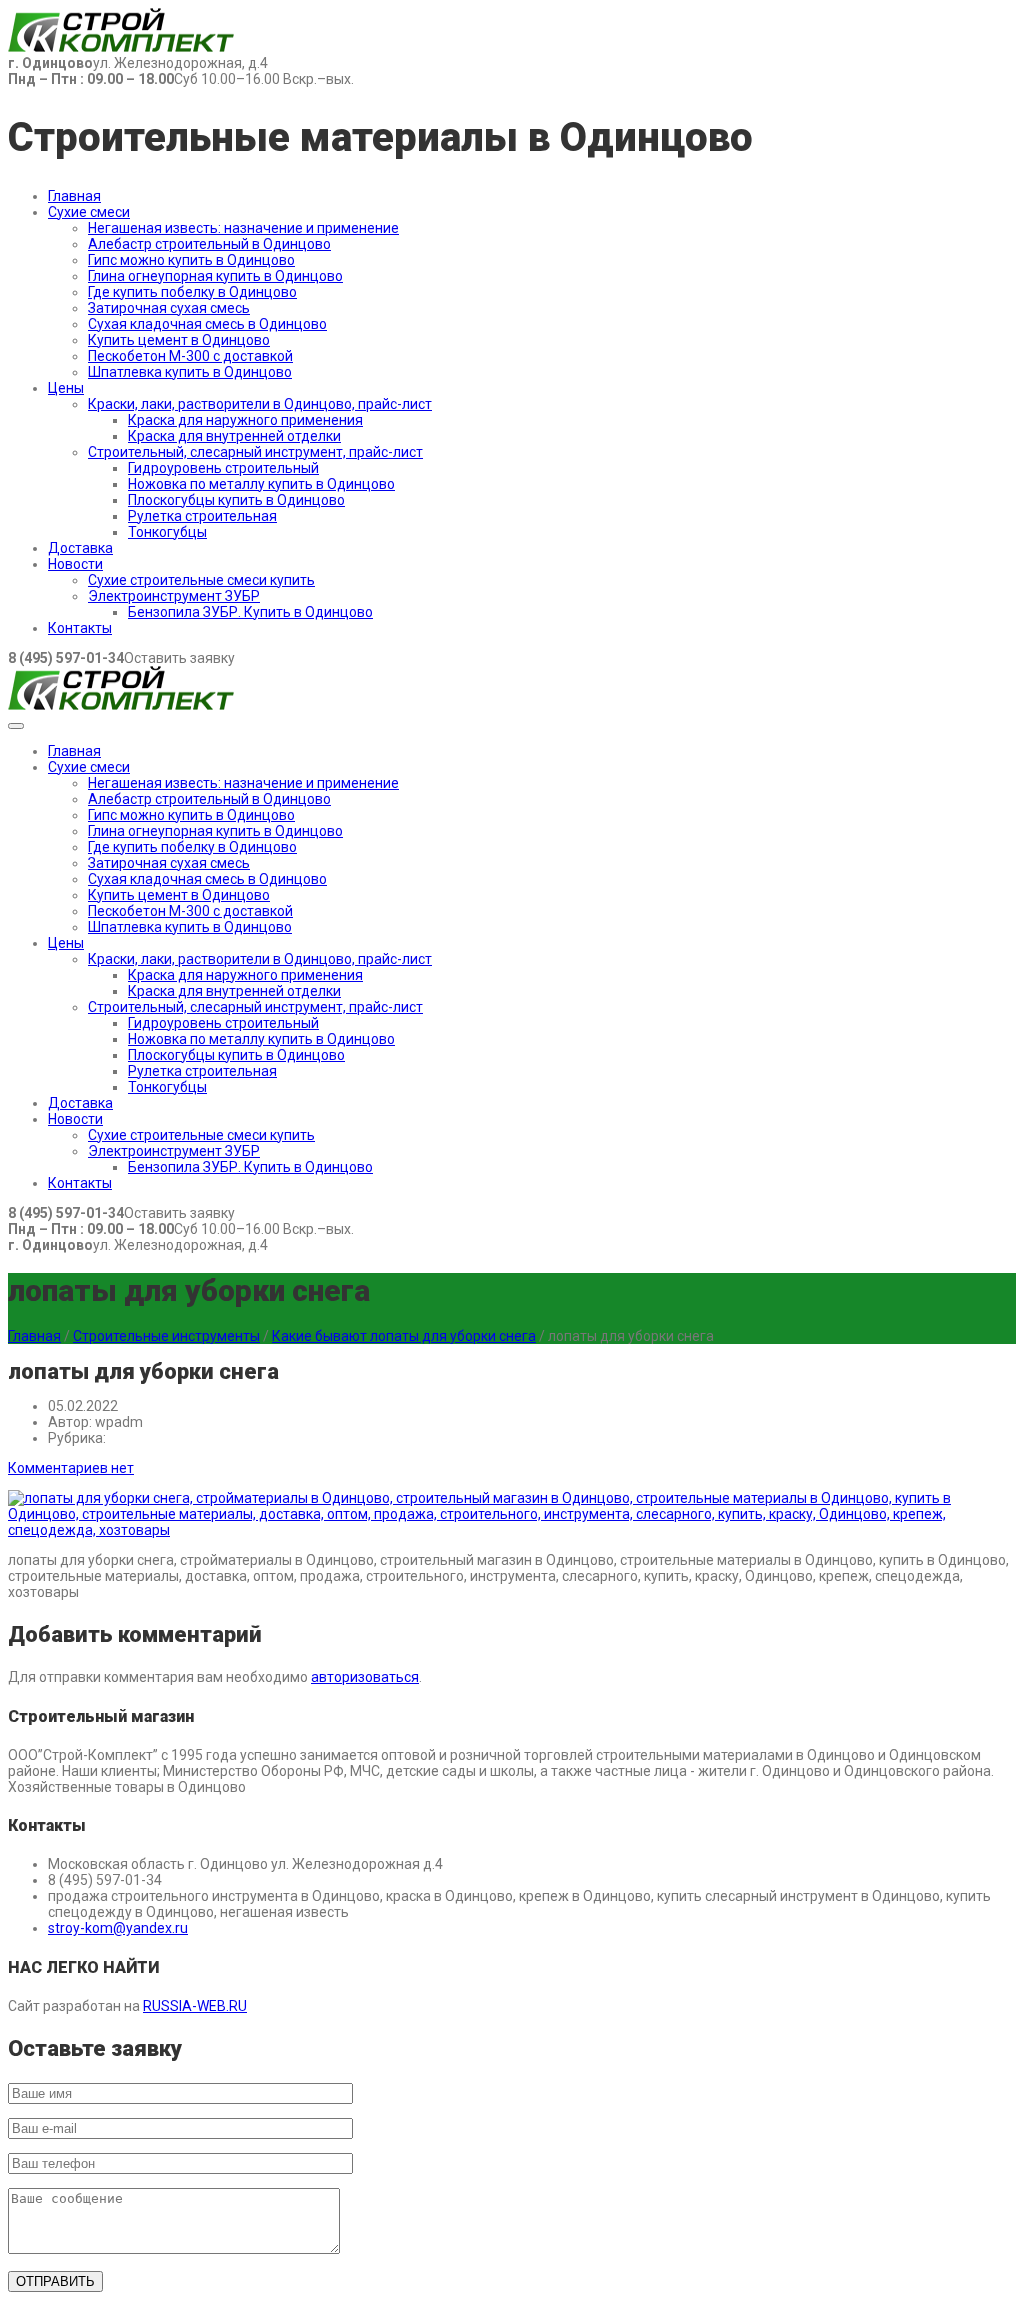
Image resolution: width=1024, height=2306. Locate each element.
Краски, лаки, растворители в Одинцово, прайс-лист (260, 404)
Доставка (80, 548)
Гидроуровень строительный (223, 468)
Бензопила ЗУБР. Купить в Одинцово (250, 612)
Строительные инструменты (166, 1336)
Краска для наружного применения (245, 420)
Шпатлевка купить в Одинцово (190, 372)
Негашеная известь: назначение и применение (243, 228)
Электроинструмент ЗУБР (174, 596)
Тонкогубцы (167, 532)
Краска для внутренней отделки (234, 436)
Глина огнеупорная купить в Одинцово (215, 276)
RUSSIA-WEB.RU (195, 2006)
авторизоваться (365, 1677)
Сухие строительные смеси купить (201, 580)
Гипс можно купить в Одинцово (191, 260)
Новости (75, 564)
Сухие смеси (89, 212)
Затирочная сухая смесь (169, 308)
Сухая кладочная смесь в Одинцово (207, 324)
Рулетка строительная (202, 516)
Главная (74, 196)
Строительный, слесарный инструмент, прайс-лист (255, 452)
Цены (66, 388)
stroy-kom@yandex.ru (118, 1928)
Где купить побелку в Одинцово (192, 292)
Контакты (80, 628)
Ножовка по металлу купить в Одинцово (261, 484)
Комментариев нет (71, 1468)
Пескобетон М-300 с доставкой (190, 356)
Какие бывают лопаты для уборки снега (404, 1336)
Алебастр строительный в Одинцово (209, 244)
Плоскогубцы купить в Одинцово (236, 500)
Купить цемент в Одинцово (179, 340)
